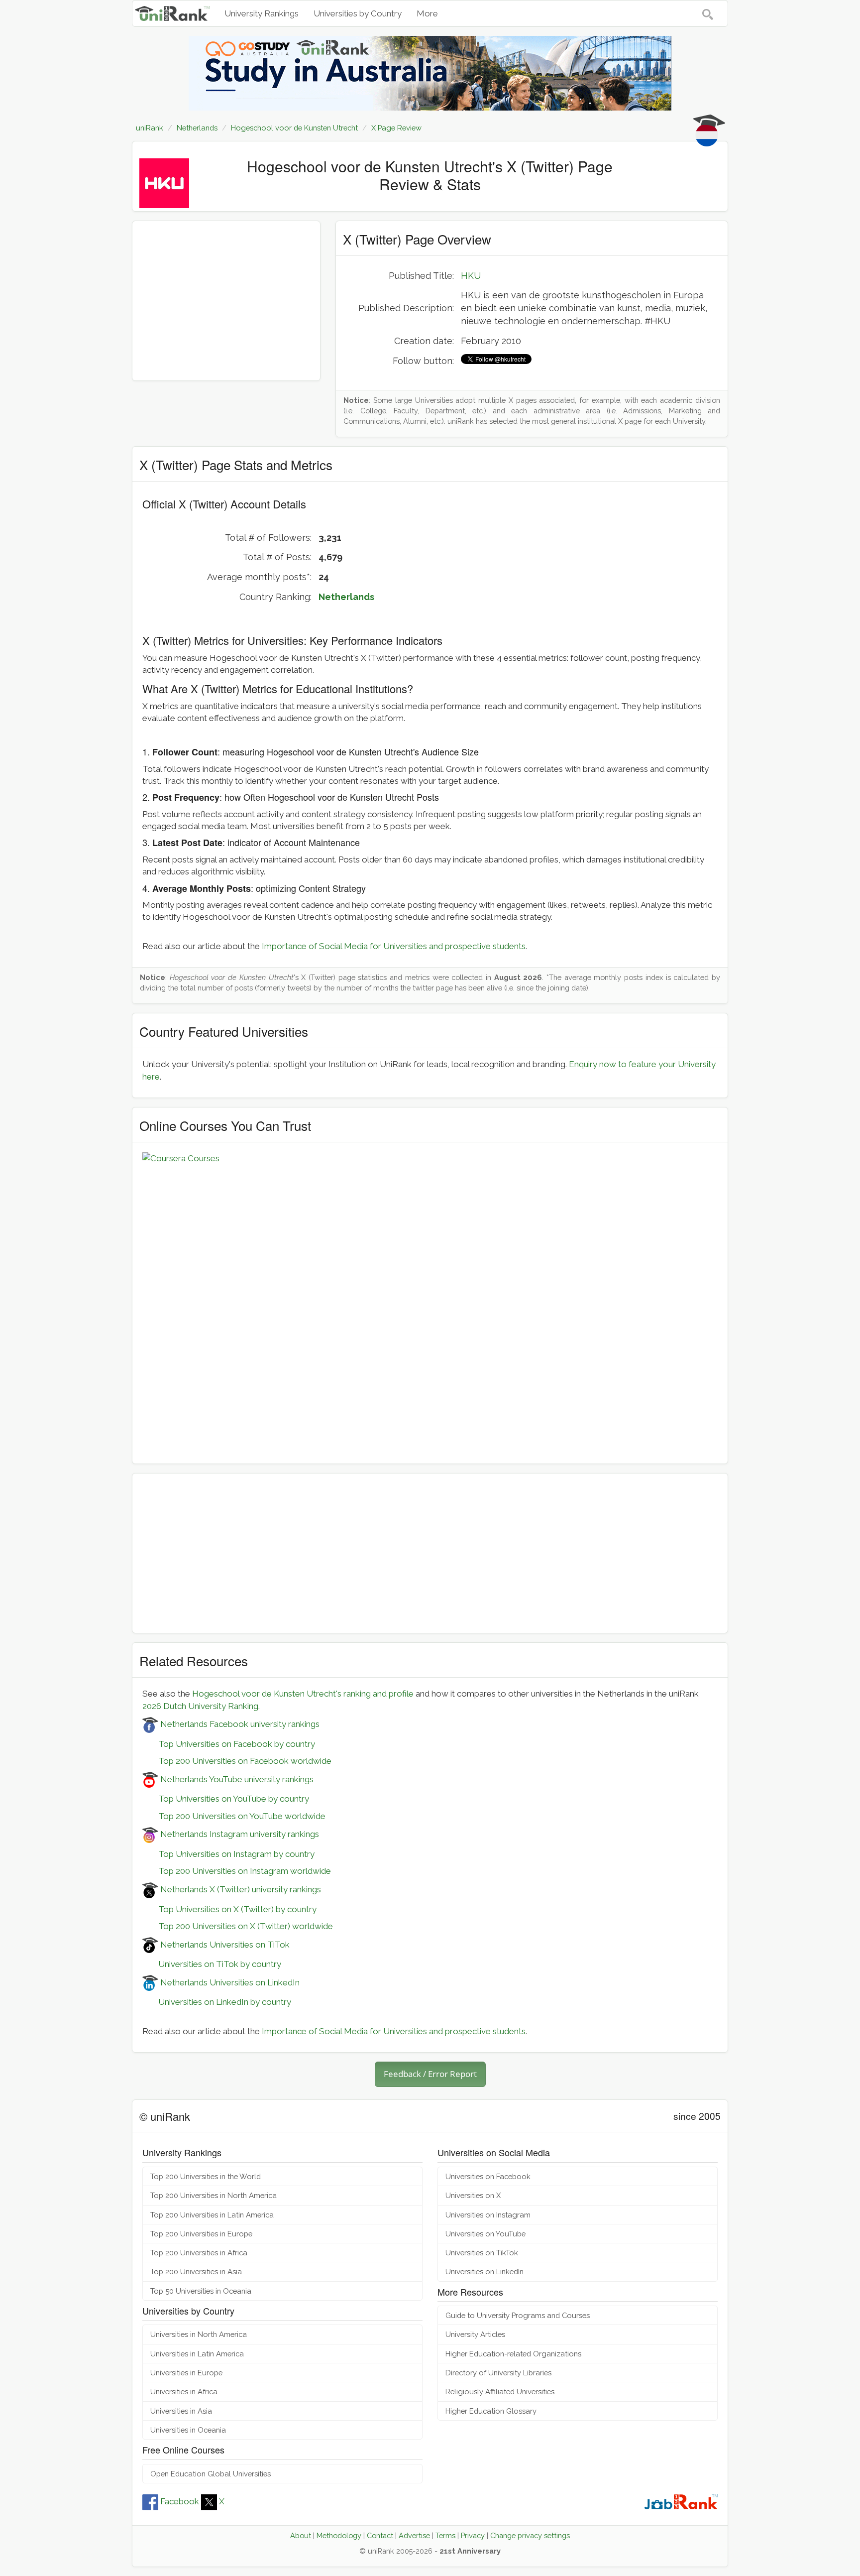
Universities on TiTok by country (212, 1964)
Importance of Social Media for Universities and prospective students (394, 946)
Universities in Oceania (188, 2430)
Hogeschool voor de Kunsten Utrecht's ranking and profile (303, 1694)
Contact (380, 2535)
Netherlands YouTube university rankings (236, 1779)
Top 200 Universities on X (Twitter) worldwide (238, 1926)
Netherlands (346, 597)
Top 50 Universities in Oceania (201, 2291)
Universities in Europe (186, 2373)
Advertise (414, 2535)
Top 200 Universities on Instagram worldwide (237, 1871)
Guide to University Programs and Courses (518, 2315)
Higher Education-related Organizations (513, 2354)
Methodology (339, 2535)
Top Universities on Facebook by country (229, 1744)
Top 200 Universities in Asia (196, 2271)
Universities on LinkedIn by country (217, 2002)
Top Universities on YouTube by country (226, 1799)
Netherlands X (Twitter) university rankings (240, 1889)
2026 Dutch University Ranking (200, 1706)
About (301, 2535)
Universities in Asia (181, 2411)
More (427, 13)
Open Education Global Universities (211, 2474)
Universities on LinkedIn (484, 2271)
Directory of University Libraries (498, 2373)
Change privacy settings (530, 2535)
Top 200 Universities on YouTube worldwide (234, 1816)
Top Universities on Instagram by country (228, 1854)
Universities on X (473, 2195)
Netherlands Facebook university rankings (239, 1724)
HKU (471, 276)
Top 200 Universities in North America (214, 2195)
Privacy (473, 2535)
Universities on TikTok (482, 2253)
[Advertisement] (226, 301)
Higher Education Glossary (491, 2411)
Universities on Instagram (488, 2215)
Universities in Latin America (197, 2354)
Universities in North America (199, 2334)
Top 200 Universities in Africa (199, 2253)
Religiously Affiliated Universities (500, 2392)
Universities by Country (358, 13)
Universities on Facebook (488, 2176)
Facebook (180, 2501)
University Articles (475, 2334)
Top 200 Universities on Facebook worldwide (237, 1761)
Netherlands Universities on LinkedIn (229, 1982)
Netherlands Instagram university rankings (239, 1834)
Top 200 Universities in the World (206, 2176)
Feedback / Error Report (430, 2074)
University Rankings (262, 13)
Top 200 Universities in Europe (201, 2234)
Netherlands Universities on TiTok (224, 1945)
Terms (445, 2535)
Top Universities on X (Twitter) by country (229, 1909)
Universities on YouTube (485, 2234)
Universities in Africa (184, 2392)
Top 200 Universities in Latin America (212, 2215)
